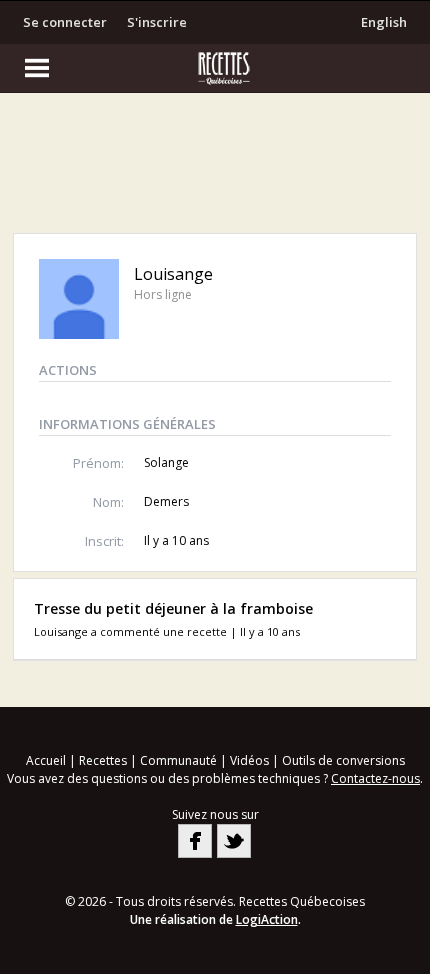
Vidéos (249, 760)
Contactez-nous (375, 778)
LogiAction (267, 919)
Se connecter (65, 22)
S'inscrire (157, 22)
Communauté (178, 760)
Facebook (195, 841)
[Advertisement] (215, 168)
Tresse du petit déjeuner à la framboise (173, 608)
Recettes (103, 760)
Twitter (234, 841)
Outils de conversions (343, 760)
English (384, 22)
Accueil (46, 760)
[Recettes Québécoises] (215, 68)
